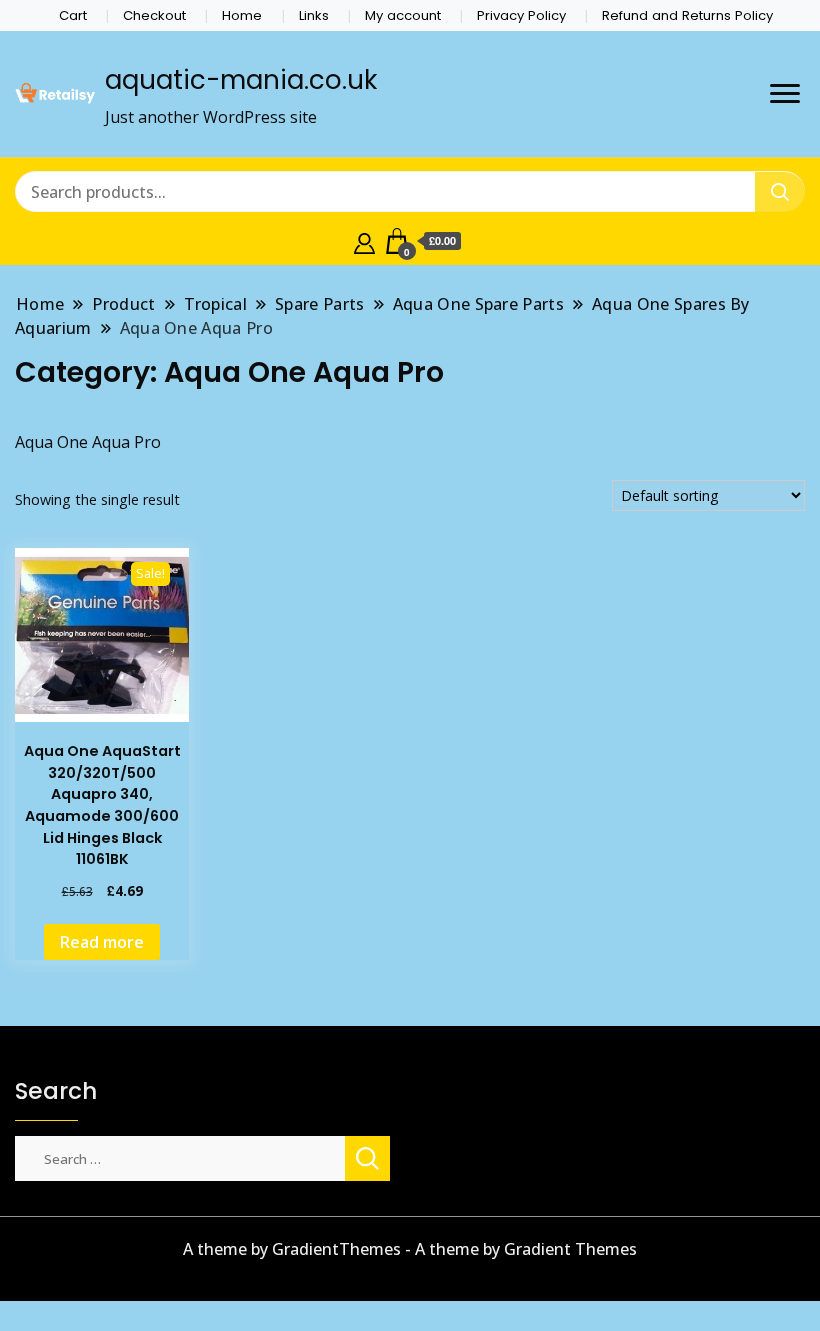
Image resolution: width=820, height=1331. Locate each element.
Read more (102, 942)
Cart (73, 15)
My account (403, 15)
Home (242, 15)
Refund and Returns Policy (687, 15)
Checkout (154, 15)
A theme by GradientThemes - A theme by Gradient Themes (410, 1249)
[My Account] (364, 241)
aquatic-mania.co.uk (241, 80)
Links (314, 15)
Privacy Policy (521, 15)
